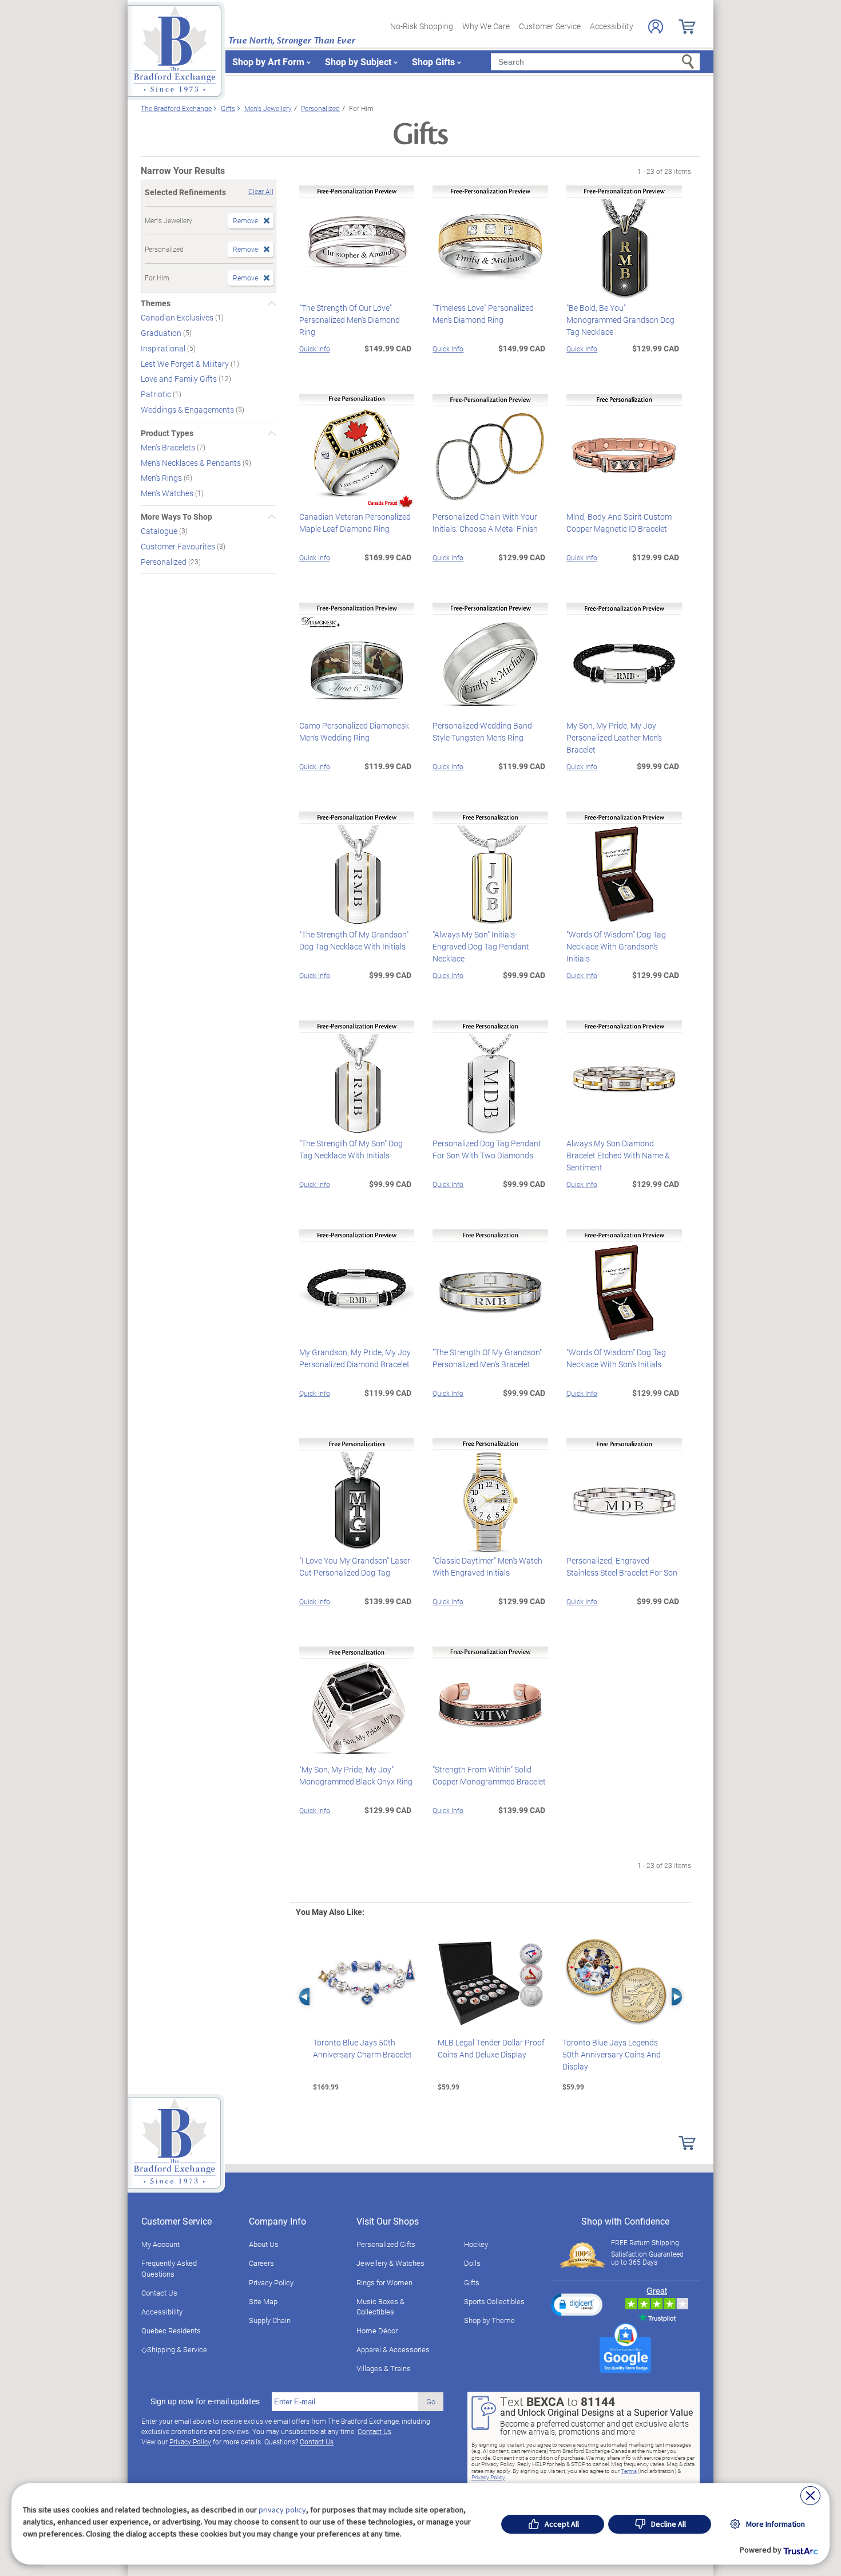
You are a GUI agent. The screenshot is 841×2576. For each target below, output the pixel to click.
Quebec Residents (171, 2330)
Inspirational (164, 348)
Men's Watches (168, 493)
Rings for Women (384, 2282)
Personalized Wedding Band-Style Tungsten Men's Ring (483, 731)
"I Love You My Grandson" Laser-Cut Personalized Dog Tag (356, 1566)
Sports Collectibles (494, 2301)
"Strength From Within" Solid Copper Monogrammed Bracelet (489, 1775)
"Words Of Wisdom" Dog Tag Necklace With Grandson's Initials (616, 946)
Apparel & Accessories (393, 2349)
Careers (261, 2263)
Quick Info (315, 349)
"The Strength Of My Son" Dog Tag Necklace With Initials (351, 1149)
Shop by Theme (489, 2320)
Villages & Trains (384, 2368)
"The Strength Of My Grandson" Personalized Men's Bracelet (487, 1358)
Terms (629, 2471)
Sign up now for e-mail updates (205, 2401)
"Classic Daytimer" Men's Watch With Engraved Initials (487, 1566)
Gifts (472, 2282)
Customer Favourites (179, 546)
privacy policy (282, 2510)
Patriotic (157, 394)
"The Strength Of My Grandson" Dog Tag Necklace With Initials (354, 940)
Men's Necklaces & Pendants (192, 462)
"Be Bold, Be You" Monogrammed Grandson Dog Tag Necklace (620, 320)
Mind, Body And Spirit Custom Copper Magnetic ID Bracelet (619, 523)
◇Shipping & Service (174, 2349)
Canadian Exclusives (178, 317)
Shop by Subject (358, 62)
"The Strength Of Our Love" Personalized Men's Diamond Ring (350, 320)
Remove (245, 220)
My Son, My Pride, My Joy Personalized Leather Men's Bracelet (614, 737)
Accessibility (612, 26)
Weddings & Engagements (188, 409)
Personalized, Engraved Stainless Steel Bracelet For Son (622, 1566)
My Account (160, 2244)
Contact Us (159, 2293)
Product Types (167, 433)
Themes (156, 303)
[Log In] (656, 27)
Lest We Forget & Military (186, 363)
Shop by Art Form (268, 62)
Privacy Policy (271, 2282)
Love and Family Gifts (180, 379)
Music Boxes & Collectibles (380, 2306)
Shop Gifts (433, 62)
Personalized (164, 561)
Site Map (263, 2301)
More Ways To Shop (176, 517)
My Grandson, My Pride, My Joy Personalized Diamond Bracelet (355, 1358)
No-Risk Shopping (422, 26)
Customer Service (550, 26)
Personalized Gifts (386, 2244)
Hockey (476, 2244)
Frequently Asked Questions (169, 2268)
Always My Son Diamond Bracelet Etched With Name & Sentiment (618, 1155)
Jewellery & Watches (390, 2263)
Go (431, 2401)
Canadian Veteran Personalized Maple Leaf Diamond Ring (355, 523)
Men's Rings (162, 478)
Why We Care (486, 26)
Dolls (472, 2263)
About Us (264, 2244)
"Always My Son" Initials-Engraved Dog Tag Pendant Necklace (481, 946)
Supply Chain (270, 2320)
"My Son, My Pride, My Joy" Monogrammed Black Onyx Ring (356, 1775)
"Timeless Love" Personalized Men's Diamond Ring (483, 314)
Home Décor (377, 2330)
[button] (577, 2304)
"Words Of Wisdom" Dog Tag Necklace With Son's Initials (616, 1358)
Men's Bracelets (169, 447)
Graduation (162, 333)
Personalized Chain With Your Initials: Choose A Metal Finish (485, 523)
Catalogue (160, 531)
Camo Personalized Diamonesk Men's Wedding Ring (354, 731)
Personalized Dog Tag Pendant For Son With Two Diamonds (487, 1149)
